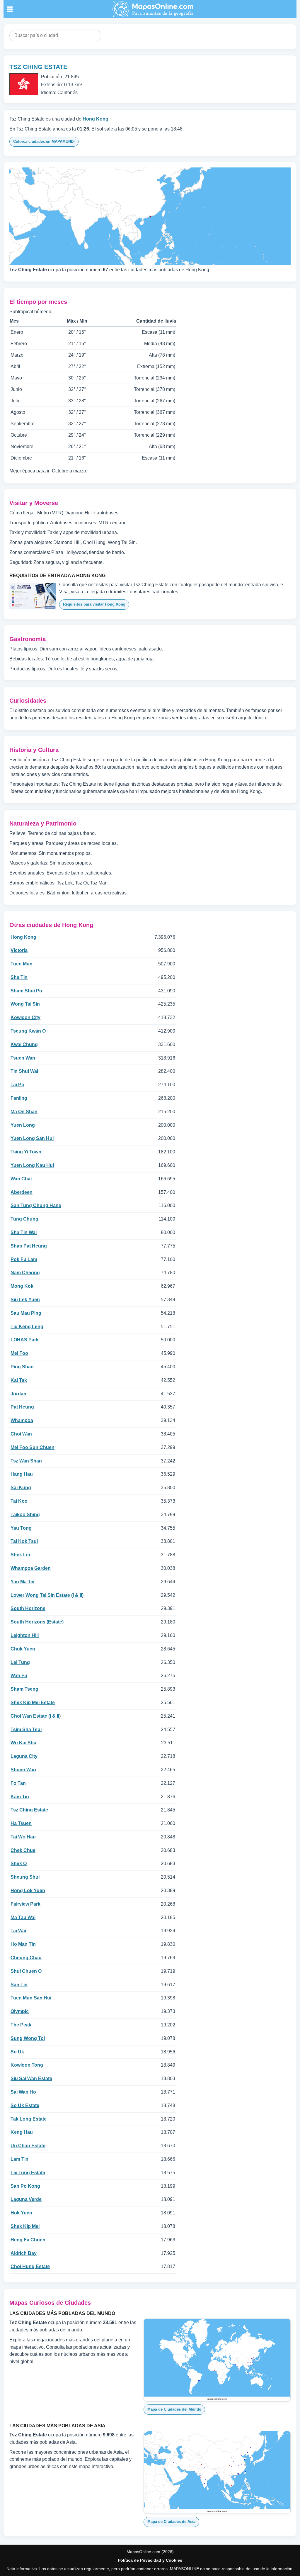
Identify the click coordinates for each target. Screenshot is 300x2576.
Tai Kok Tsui (24, 1541)
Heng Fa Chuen (28, 2240)
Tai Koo (19, 1501)
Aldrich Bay (24, 2253)
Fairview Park (25, 1904)
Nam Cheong (25, 1273)
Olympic (20, 2011)
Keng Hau (22, 2132)
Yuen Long (23, 1125)
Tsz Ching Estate (29, 1810)
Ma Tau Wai (23, 1917)
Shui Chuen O (26, 1971)
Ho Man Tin (23, 1944)
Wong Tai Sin (25, 1004)
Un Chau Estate (28, 2146)
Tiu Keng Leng (27, 1327)
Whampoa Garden (31, 1568)
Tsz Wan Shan (26, 1461)
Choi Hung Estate (30, 2266)
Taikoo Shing (25, 1515)
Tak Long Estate (29, 2119)
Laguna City (24, 1756)
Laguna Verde (26, 2199)
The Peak (21, 2025)
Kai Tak (19, 1380)
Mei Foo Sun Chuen (33, 1447)
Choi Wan (21, 1434)
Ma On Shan (24, 1112)
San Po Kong (25, 2186)
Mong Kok (22, 1286)
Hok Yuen (21, 2213)
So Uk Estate (25, 2105)
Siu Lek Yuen (25, 1300)
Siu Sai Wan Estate (31, 2078)
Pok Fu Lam (24, 1259)
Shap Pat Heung (29, 1246)
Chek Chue (23, 1850)
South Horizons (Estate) (37, 1622)
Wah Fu (19, 1676)
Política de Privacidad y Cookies (150, 2560)
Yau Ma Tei (22, 1582)
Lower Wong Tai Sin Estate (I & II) (47, 1595)
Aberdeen (22, 1192)
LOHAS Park (25, 1340)
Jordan (18, 1394)
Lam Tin (19, 2159)
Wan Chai (21, 1179)
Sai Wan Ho (23, 2092)
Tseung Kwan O (28, 1031)
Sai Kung (21, 1488)
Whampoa (22, 1420)
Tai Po (17, 1085)
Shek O (19, 1864)
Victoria (19, 950)
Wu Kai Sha (23, 1743)
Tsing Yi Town (26, 1152)
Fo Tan (18, 1783)
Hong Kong (96, 119)
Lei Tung (20, 1662)
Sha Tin (19, 977)
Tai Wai (18, 1931)
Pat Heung (22, 1407)
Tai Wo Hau (23, 1837)
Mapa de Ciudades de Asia (171, 2522)
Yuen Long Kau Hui (32, 1165)
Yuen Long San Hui (32, 1138)
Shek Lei (20, 1555)
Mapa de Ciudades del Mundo (174, 2409)
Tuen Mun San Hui (31, 1998)
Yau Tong (21, 1528)
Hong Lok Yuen (28, 1891)
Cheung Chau (26, 1958)
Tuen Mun (22, 964)
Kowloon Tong (27, 2065)
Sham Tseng (24, 1689)
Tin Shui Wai (24, 1071)
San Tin (19, 1985)
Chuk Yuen (23, 1649)
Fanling (19, 1098)
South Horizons (28, 1608)
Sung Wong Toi (28, 2038)
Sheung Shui (25, 1877)
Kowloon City (25, 1017)
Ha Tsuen (21, 1823)
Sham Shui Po (26, 991)
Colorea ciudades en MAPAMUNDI (44, 141)
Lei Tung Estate (28, 2173)
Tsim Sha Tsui (26, 1730)
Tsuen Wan (23, 1058)
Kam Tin (20, 1797)
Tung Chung (24, 1219)
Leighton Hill (25, 1635)
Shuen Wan (23, 1770)
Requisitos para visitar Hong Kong (94, 604)
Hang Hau (22, 1474)
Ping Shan (22, 1367)
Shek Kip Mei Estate (33, 1703)
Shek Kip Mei (25, 2226)
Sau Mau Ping (26, 1313)
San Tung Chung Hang (36, 1205)
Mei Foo (19, 1353)
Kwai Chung (24, 1044)
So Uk (17, 2052)
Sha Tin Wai (24, 1232)
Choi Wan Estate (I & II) (36, 1716)
